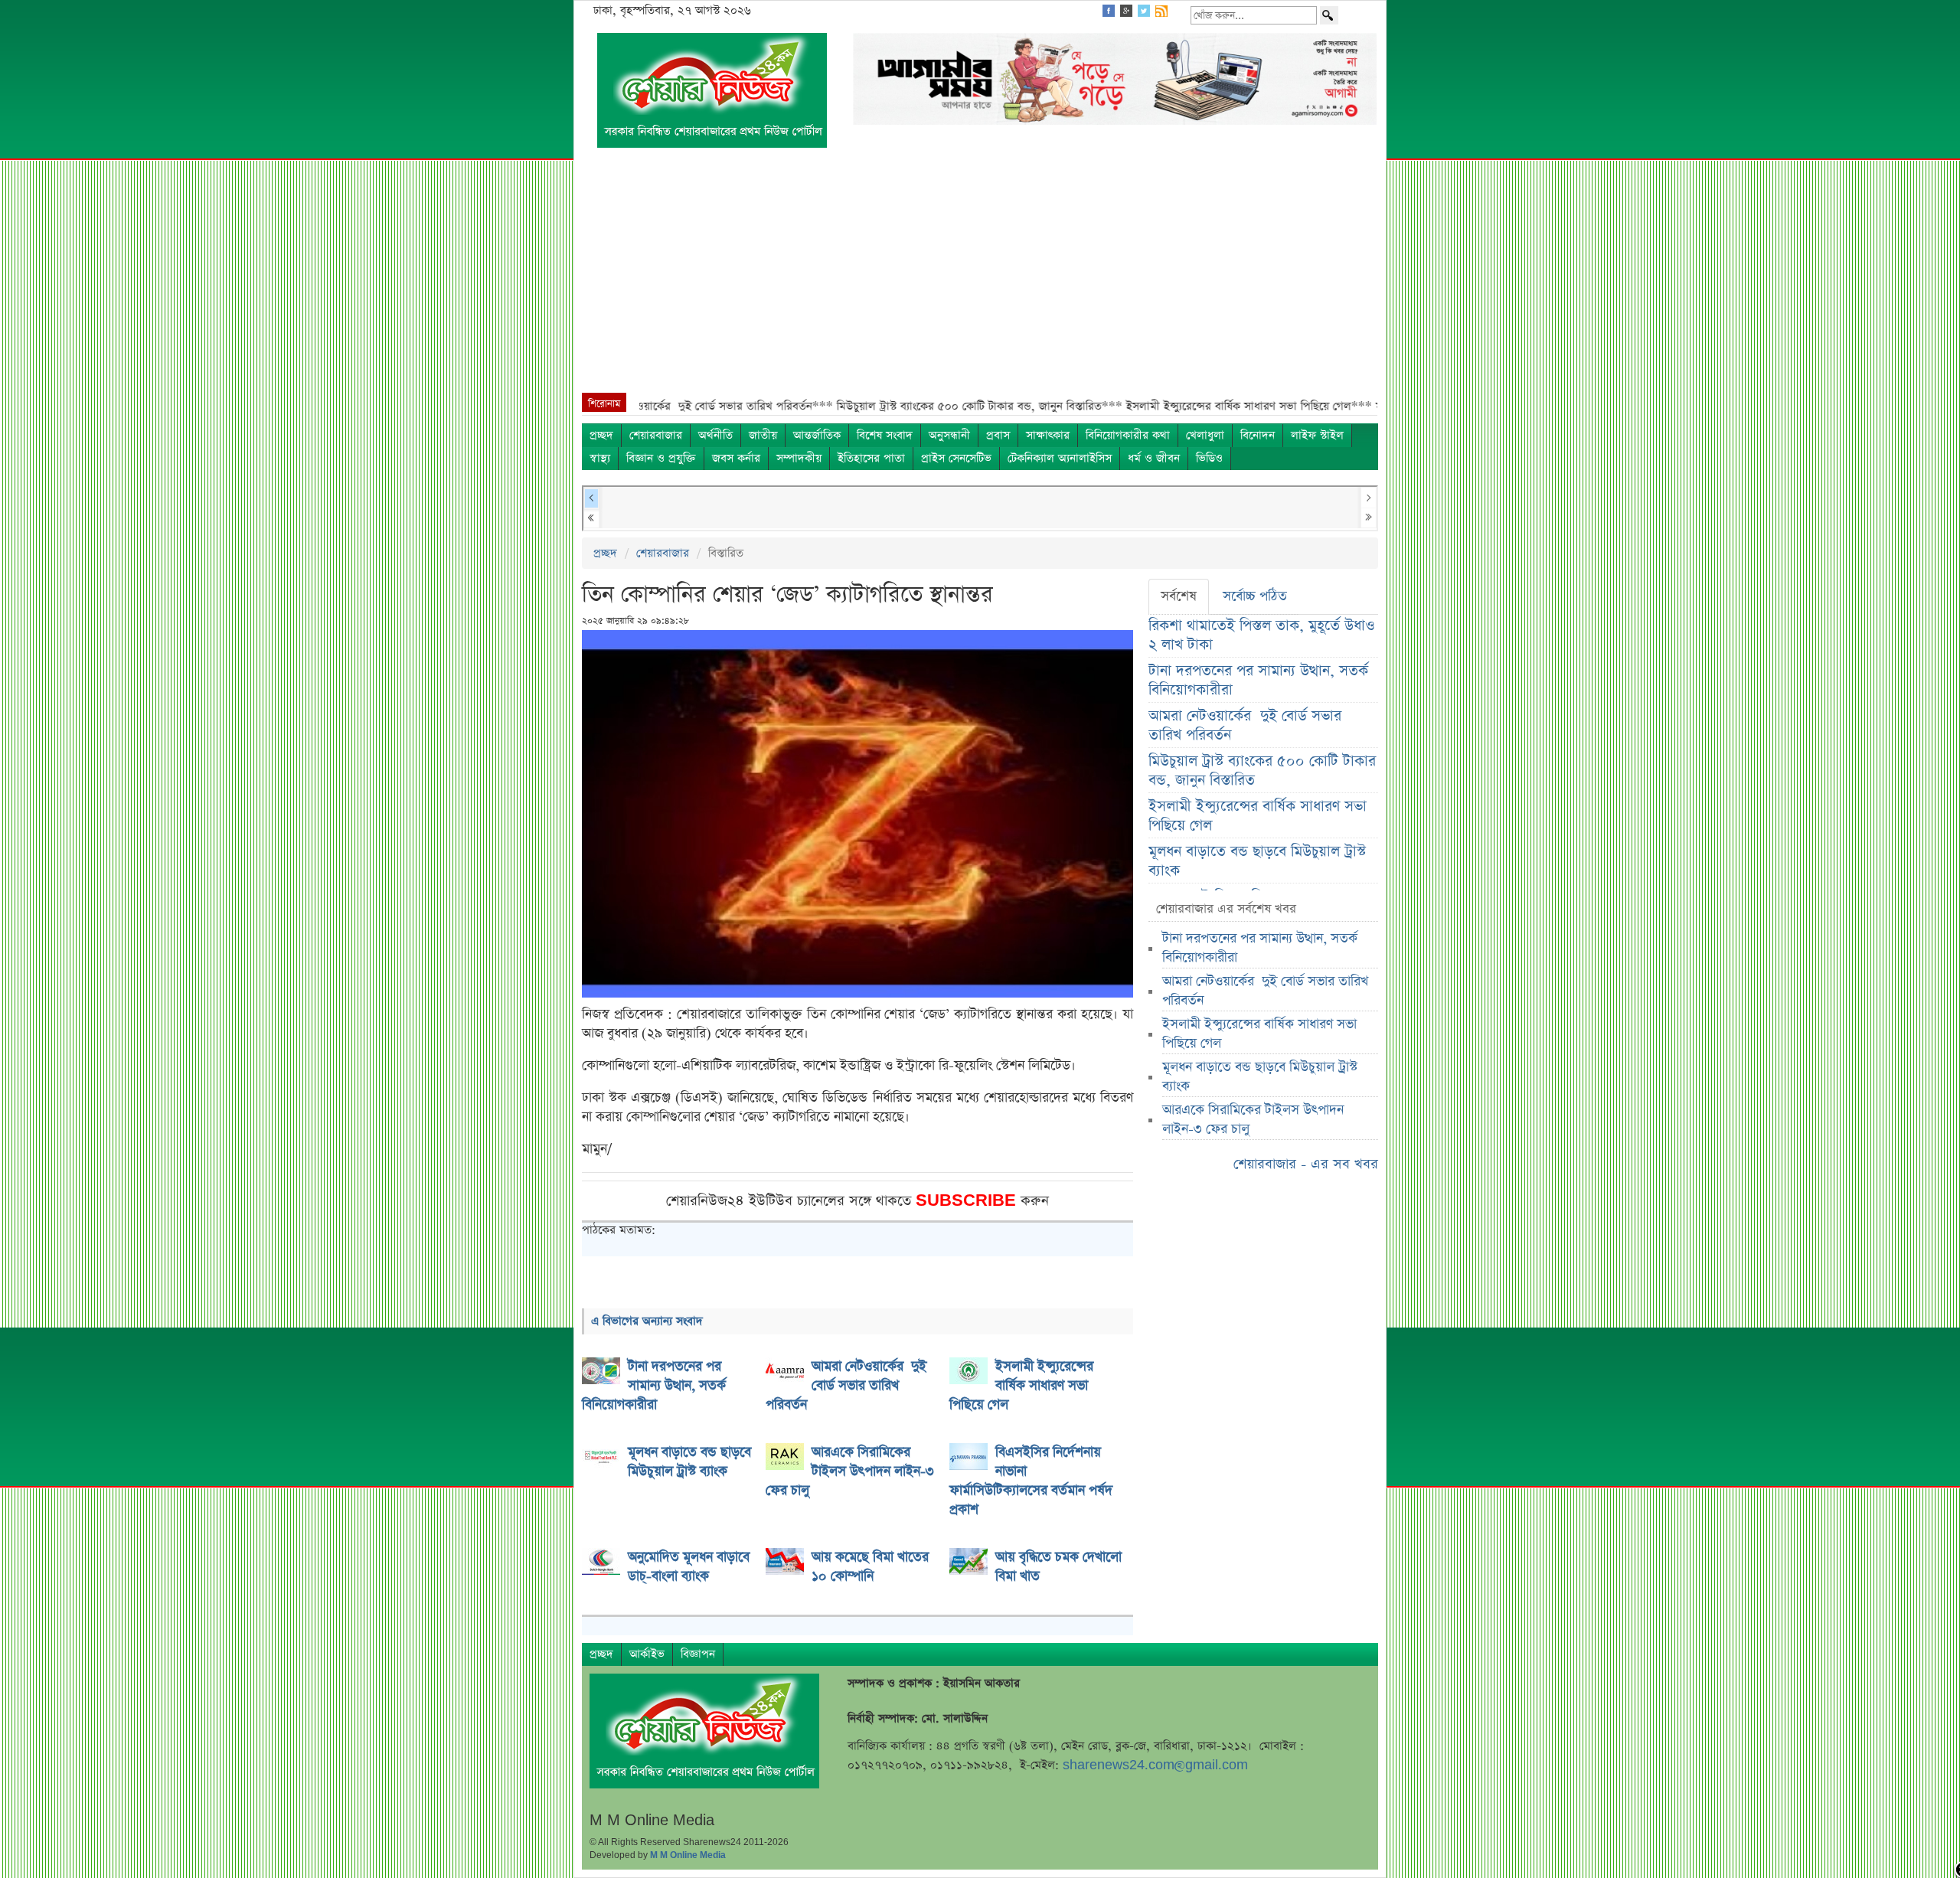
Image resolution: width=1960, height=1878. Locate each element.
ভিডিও (1209, 458)
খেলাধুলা (1205, 435)
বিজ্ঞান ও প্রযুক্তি (661, 458)
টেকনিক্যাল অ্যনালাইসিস (1060, 458)
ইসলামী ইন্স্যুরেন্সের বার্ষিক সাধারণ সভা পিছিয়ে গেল (1258, 816)
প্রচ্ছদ (601, 435)
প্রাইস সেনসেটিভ (956, 458)
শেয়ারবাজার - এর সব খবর (1306, 1164)
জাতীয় (763, 435)
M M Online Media (688, 1855)
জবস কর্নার (736, 458)
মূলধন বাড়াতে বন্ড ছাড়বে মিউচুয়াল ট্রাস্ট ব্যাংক (1257, 861)
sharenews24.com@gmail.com (1155, 1765)
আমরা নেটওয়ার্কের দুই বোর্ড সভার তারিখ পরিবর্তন (1245, 726)
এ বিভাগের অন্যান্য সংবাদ (647, 1321)
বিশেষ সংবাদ (885, 435)
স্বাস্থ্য (600, 458)
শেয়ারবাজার (656, 435)
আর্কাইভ (647, 1654)
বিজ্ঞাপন (698, 1654)
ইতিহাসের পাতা (871, 458)
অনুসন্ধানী (949, 435)
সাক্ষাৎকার (1048, 435)
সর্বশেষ (1179, 596)
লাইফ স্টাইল (1317, 435)
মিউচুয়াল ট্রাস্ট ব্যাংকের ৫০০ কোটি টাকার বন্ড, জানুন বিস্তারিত (1262, 771)
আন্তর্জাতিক (817, 435)
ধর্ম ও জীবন (1154, 458)
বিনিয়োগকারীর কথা (1128, 435)
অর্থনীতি (715, 435)
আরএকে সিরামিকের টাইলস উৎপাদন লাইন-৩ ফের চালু (1253, 1120)
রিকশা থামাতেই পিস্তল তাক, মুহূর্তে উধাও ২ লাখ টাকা (1261, 635)
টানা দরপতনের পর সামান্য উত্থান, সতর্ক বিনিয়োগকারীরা (1258, 681)
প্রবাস (998, 435)
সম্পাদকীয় (799, 458)
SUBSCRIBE (968, 1201)
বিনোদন (1258, 435)
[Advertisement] (980, 278)
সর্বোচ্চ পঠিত (1255, 596)
